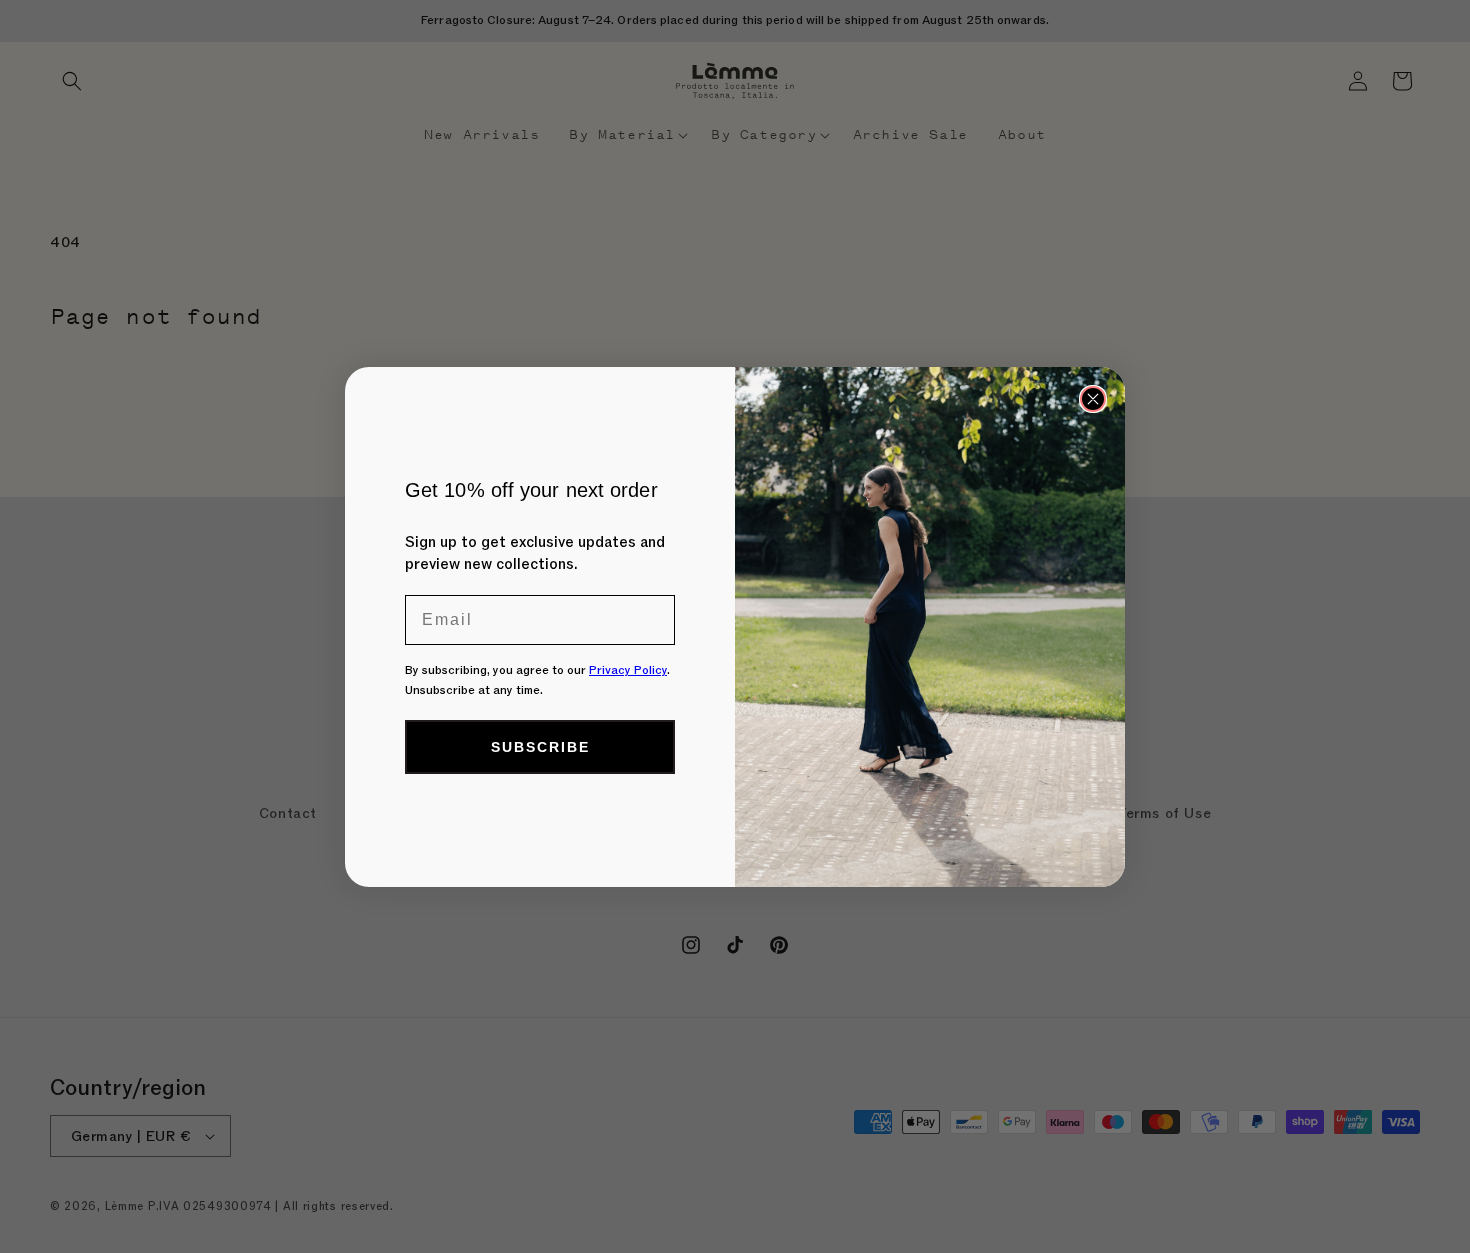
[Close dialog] (1093, 399)
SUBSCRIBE (540, 747)
